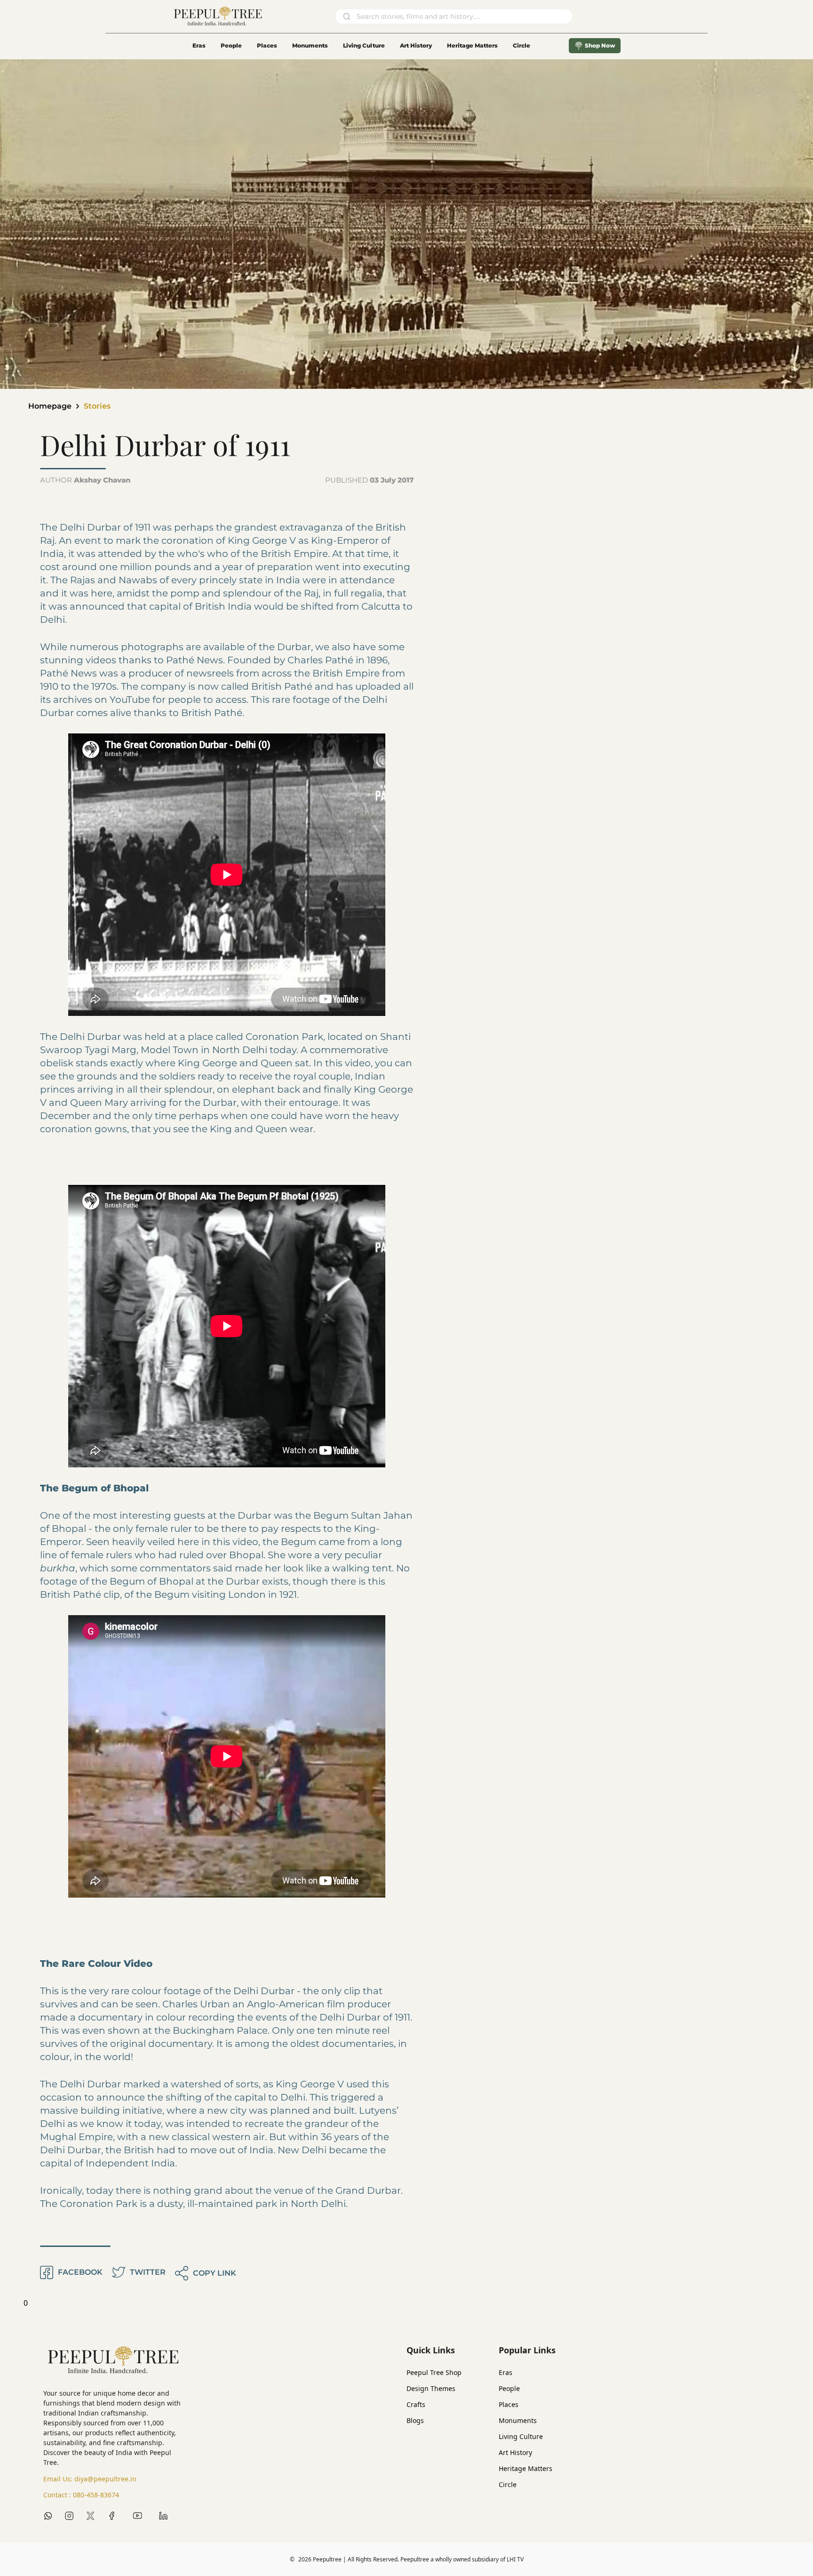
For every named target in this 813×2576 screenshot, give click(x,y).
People (231, 45)
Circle (508, 2484)
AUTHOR (85, 480)
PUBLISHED (369, 480)
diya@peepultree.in (105, 2479)
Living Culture (364, 45)
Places (267, 45)
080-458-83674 (96, 2495)
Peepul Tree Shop (434, 2372)
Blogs (415, 2420)
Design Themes (431, 2388)
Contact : (81, 2495)
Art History (416, 45)
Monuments (310, 45)
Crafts (416, 2404)
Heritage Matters (472, 45)
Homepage (50, 406)
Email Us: (90, 2479)
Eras (199, 45)
